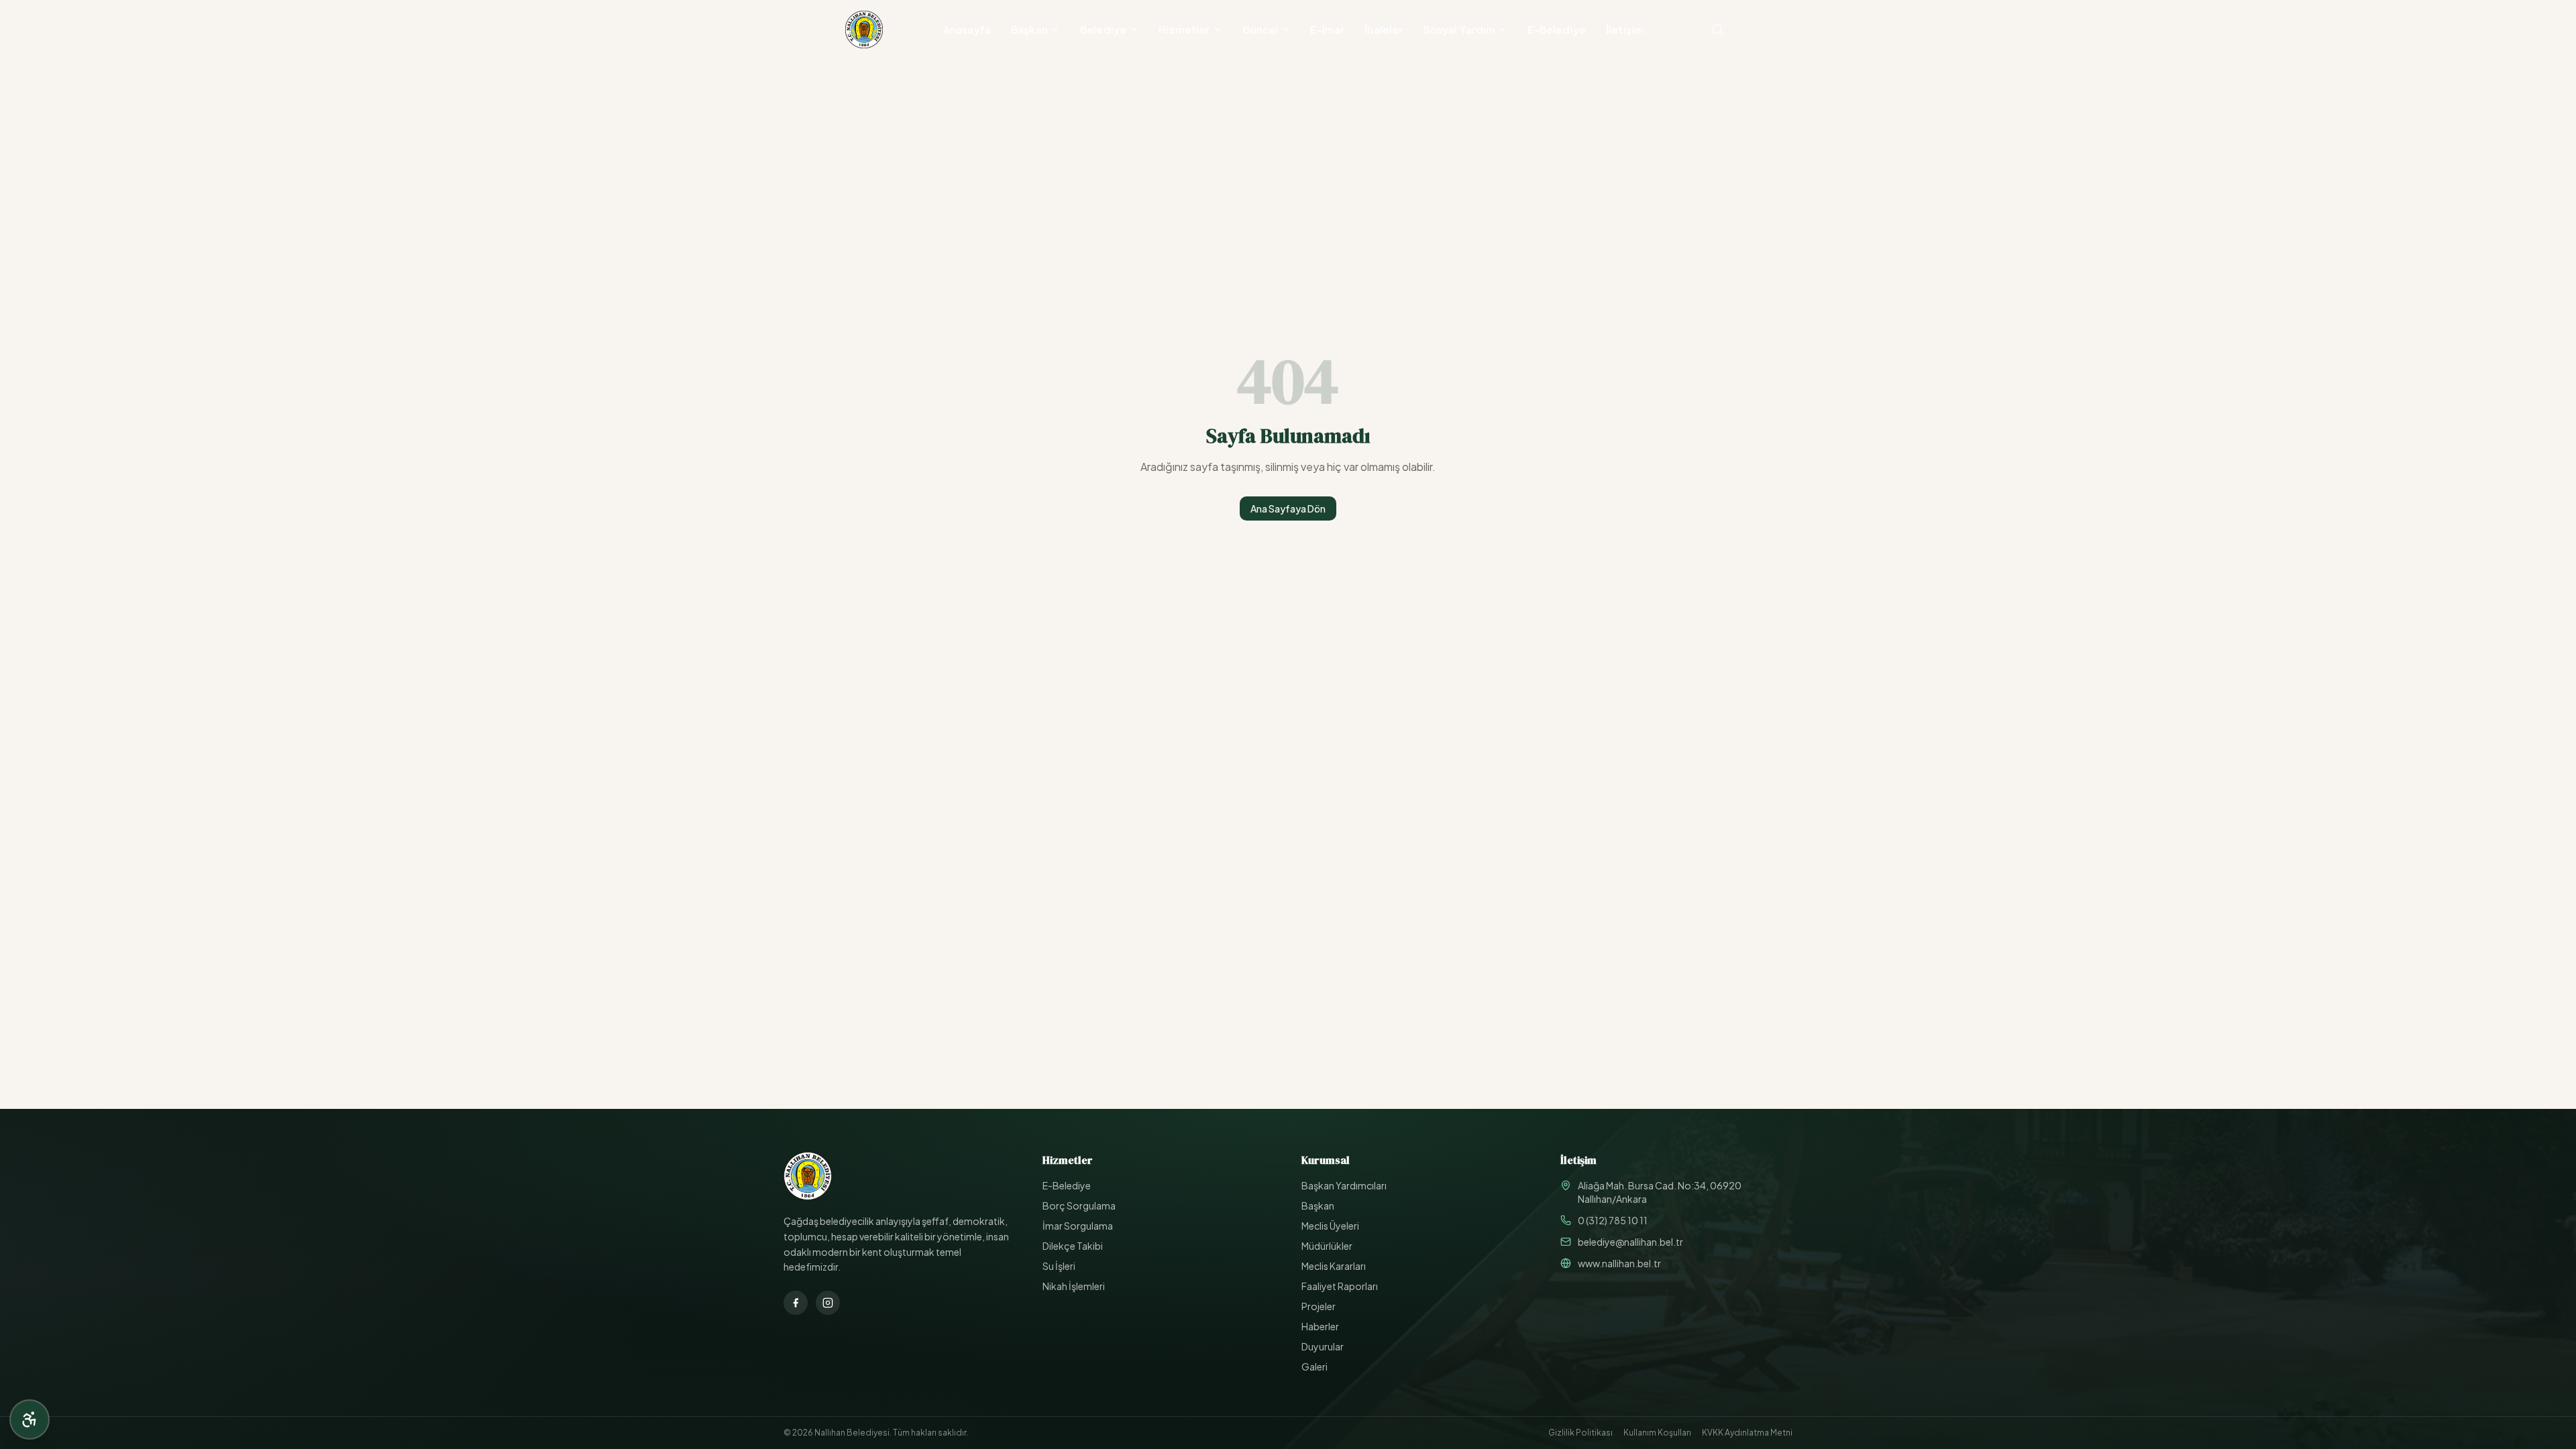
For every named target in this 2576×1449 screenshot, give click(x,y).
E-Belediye (1557, 29)
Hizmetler (1184, 29)
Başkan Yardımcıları (1344, 1185)
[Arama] (1717, 30)
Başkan (1029, 29)
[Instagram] (828, 1303)
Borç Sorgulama (1079, 1205)
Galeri (1314, 1366)
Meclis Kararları (1334, 1266)
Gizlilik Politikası (1580, 1433)
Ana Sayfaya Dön (1288, 508)
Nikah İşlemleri (1074, 1286)
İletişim (1625, 29)
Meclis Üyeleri (1330, 1226)
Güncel (1260, 29)
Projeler (1319, 1306)
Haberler (1320, 1326)
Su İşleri (1059, 1266)
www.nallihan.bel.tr (1619, 1263)
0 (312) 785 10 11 (1613, 1220)
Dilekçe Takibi (1073, 1246)
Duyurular (1323, 1346)
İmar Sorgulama (1078, 1226)
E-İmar (1327, 29)
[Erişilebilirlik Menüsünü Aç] (30, 1419)
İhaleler (1384, 29)
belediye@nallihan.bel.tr (1630, 1242)
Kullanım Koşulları (1657, 1433)
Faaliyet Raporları (1340, 1286)
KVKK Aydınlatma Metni (1747, 1433)
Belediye (1103, 29)
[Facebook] (796, 1303)
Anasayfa (967, 29)
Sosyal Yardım (1460, 29)
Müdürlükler (1327, 1246)
